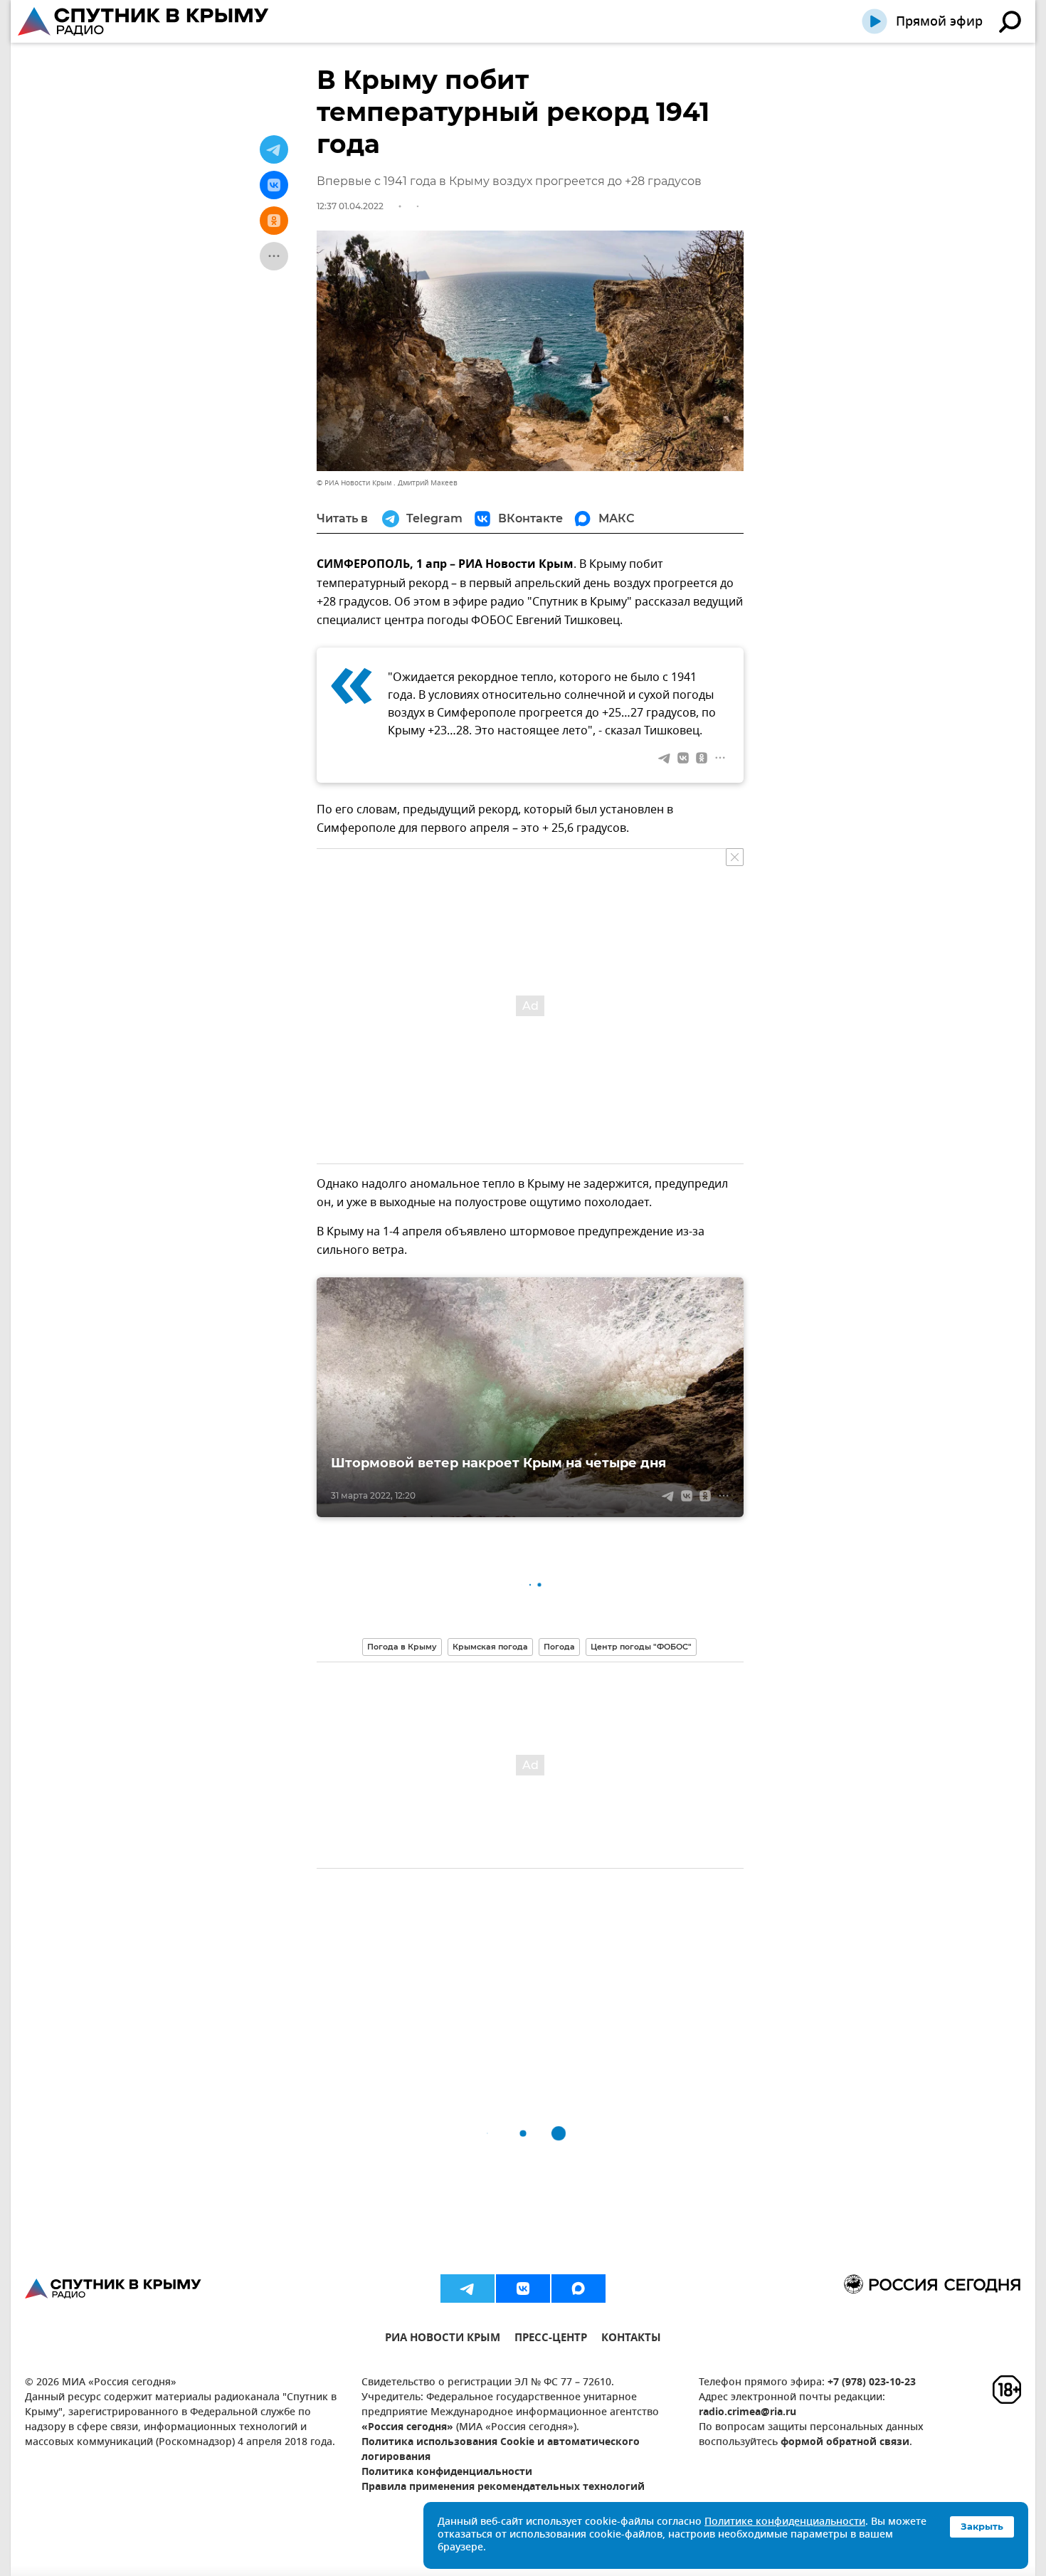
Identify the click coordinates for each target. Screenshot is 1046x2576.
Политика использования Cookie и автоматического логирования (501, 2450)
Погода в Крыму (402, 1647)
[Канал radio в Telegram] (467, 2289)
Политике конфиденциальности (785, 2522)
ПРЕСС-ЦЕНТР (551, 2339)
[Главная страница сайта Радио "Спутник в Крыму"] (144, 21)
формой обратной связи (845, 2443)
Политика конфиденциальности (447, 2472)
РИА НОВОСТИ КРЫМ (443, 2339)
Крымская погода (490, 1647)
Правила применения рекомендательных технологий (503, 2487)
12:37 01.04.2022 (350, 206)
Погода (559, 1647)
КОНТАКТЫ (631, 2339)
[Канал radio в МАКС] (579, 2289)
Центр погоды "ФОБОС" (641, 1647)
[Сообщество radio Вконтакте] (523, 2289)
